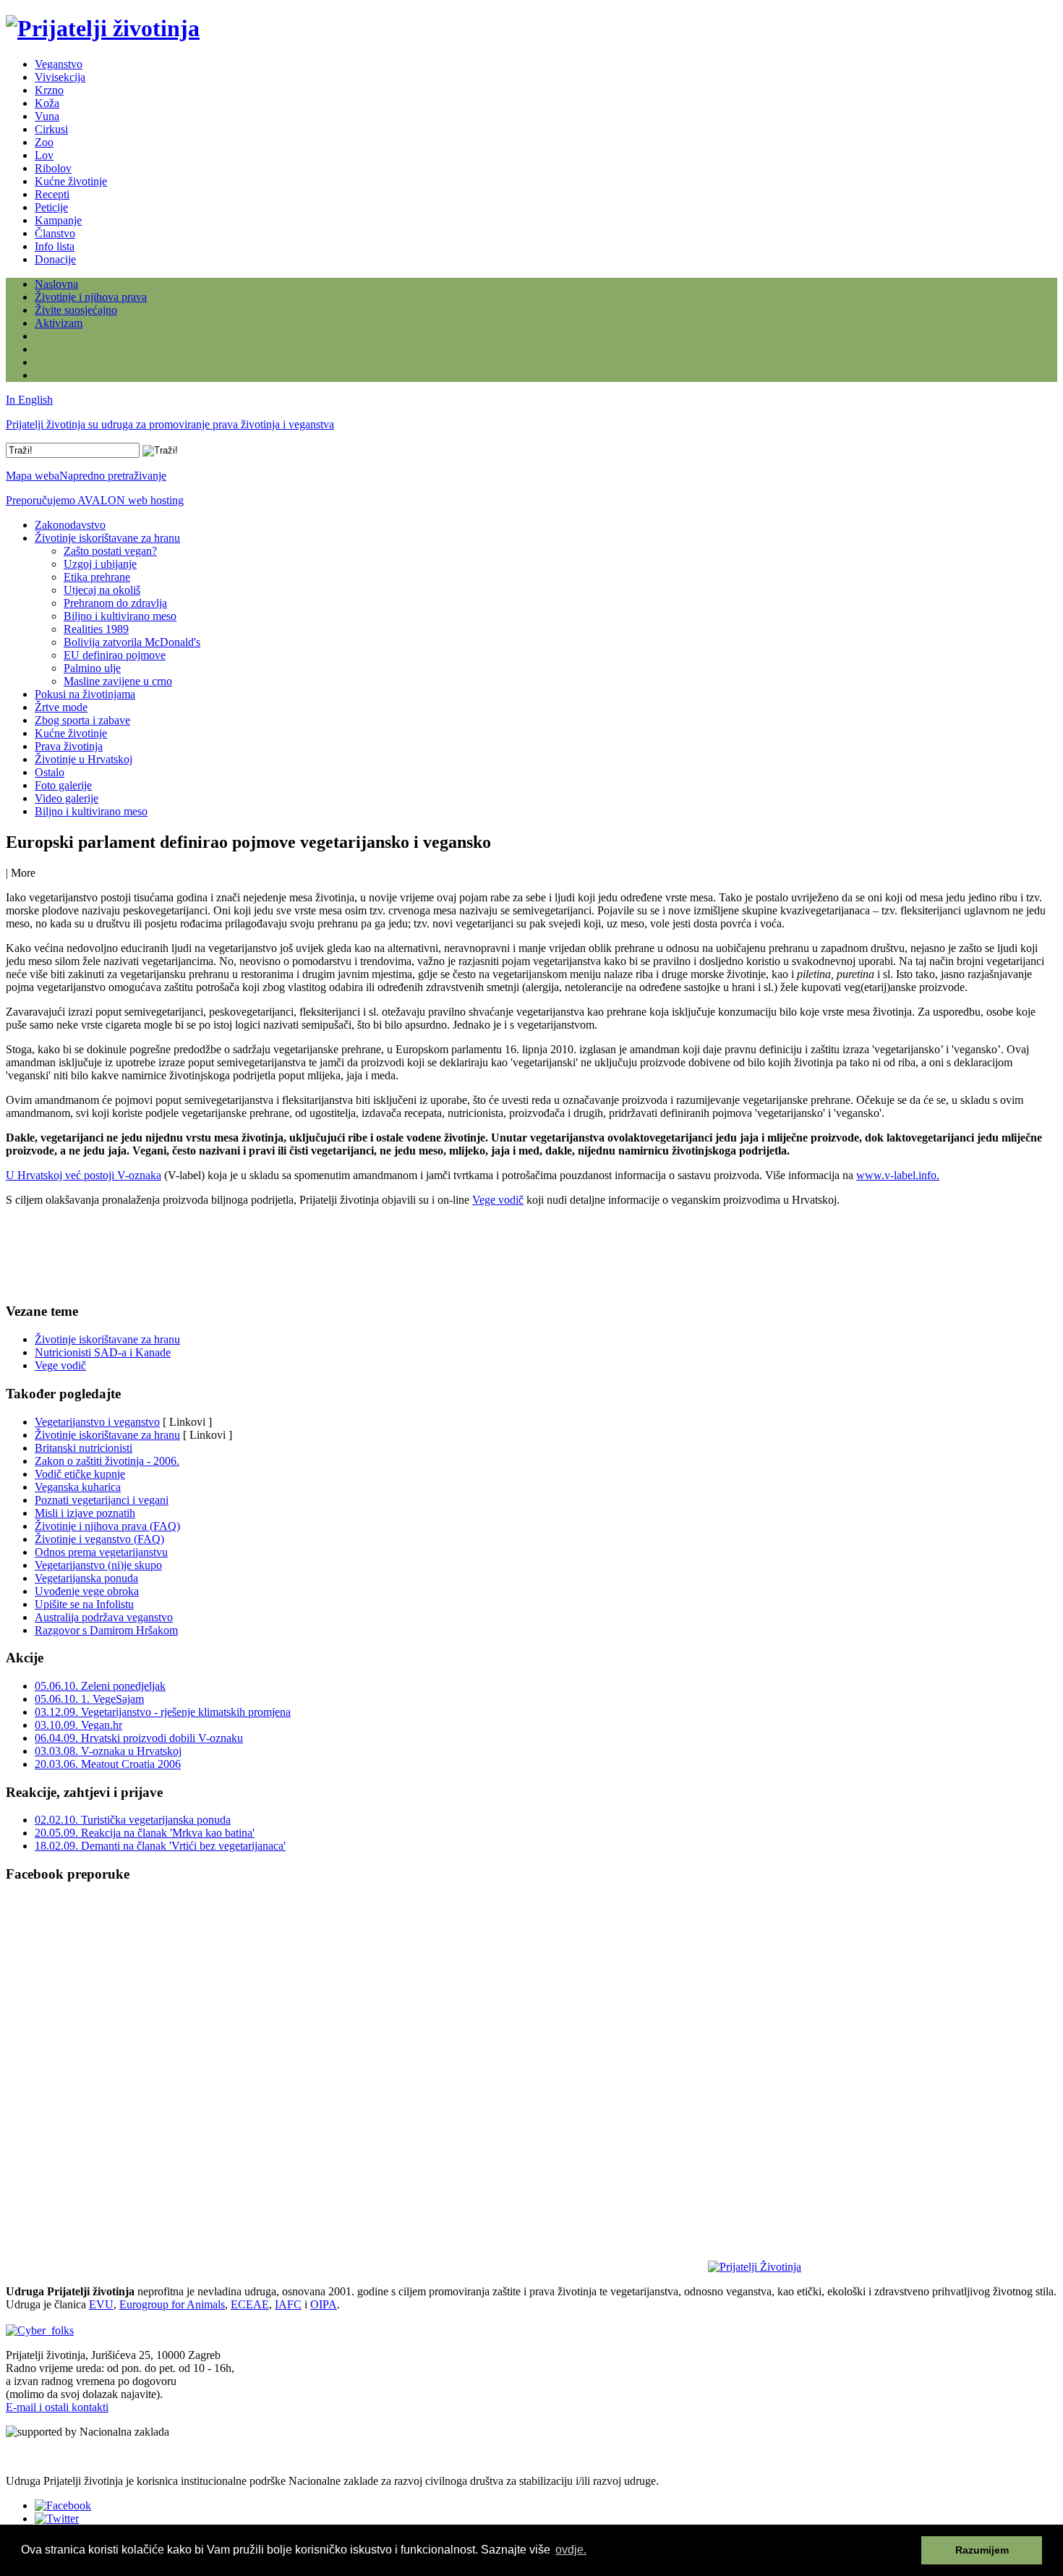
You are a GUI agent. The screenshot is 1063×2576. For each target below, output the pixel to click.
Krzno (49, 90)
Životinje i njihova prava (91, 297)
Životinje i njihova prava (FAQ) (107, 1526)
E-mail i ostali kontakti (57, 2407)
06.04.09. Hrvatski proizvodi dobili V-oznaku (139, 1738)
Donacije (55, 259)
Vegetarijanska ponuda (86, 1578)
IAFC (288, 2304)
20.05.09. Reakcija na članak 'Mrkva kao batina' (145, 1833)
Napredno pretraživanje (113, 476)
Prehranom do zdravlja (115, 603)
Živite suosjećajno (76, 310)
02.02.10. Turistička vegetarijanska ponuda (133, 1820)
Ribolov (53, 168)
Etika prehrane (97, 577)
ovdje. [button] (571, 2550)
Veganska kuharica (78, 1487)
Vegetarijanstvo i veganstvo (97, 1422)
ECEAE (250, 2304)
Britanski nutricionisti (84, 1448)
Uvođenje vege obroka (87, 1591)
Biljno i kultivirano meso (120, 616)
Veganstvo (59, 64)
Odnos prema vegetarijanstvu (101, 1552)
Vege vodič (498, 1200)
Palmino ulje (92, 668)
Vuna (47, 116)
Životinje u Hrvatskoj (84, 759)
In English (29, 400)
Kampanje (58, 220)
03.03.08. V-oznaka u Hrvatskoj (108, 1751)
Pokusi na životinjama (85, 694)
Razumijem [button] (982, 2550)
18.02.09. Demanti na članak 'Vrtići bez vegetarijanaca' (160, 1846)
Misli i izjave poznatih (85, 1513)
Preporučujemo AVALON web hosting (95, 500)
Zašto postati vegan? (110, 551)
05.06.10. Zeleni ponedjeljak (100, 1686)
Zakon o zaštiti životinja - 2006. (107, 1461)
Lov (44, 155)
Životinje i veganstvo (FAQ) (99, 1539)
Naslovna (56, 284)
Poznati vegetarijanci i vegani (102, 1500)
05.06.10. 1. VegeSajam (89, 1699)
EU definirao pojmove (115, 655)
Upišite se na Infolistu (84, 1604)
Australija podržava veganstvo (104, 1617)
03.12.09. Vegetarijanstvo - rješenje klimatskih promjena (163, 1712)
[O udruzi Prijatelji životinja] (755, 2267)
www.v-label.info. (898, 1175)
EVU (101, 2304)
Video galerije (67, 798)
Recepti (52, 194)
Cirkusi (51, 129)
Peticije (51, 207)
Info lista (55, 246)
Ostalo (50, 772)
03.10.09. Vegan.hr (78, 1725)
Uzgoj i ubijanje (100, 564)
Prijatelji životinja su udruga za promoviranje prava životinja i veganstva (170, 424)
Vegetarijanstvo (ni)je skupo (98, 1565)
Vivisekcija (60, 77)
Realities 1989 (96, 629)
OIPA (324, 2304)
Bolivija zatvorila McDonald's (132, 642)
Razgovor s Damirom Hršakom (106, 1630)
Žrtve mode (61, 707)
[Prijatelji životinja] (103, 28)
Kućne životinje (71, 181)
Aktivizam (59, 323)
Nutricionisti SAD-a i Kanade (103, 1352)
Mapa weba (33, 476)
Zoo (44, 142)
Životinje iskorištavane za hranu (107, 538)
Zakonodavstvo (70, 525)
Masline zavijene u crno (118, 681)
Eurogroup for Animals (172, 2304)
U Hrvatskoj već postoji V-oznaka (84, 1175)
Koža (47, 103)
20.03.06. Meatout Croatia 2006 (108, 1764)
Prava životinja (69, 746)
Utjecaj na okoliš (102, 590)
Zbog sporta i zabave (82, 720)
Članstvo (55, 233)
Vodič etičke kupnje (80, 1474)
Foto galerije (63, 785)
